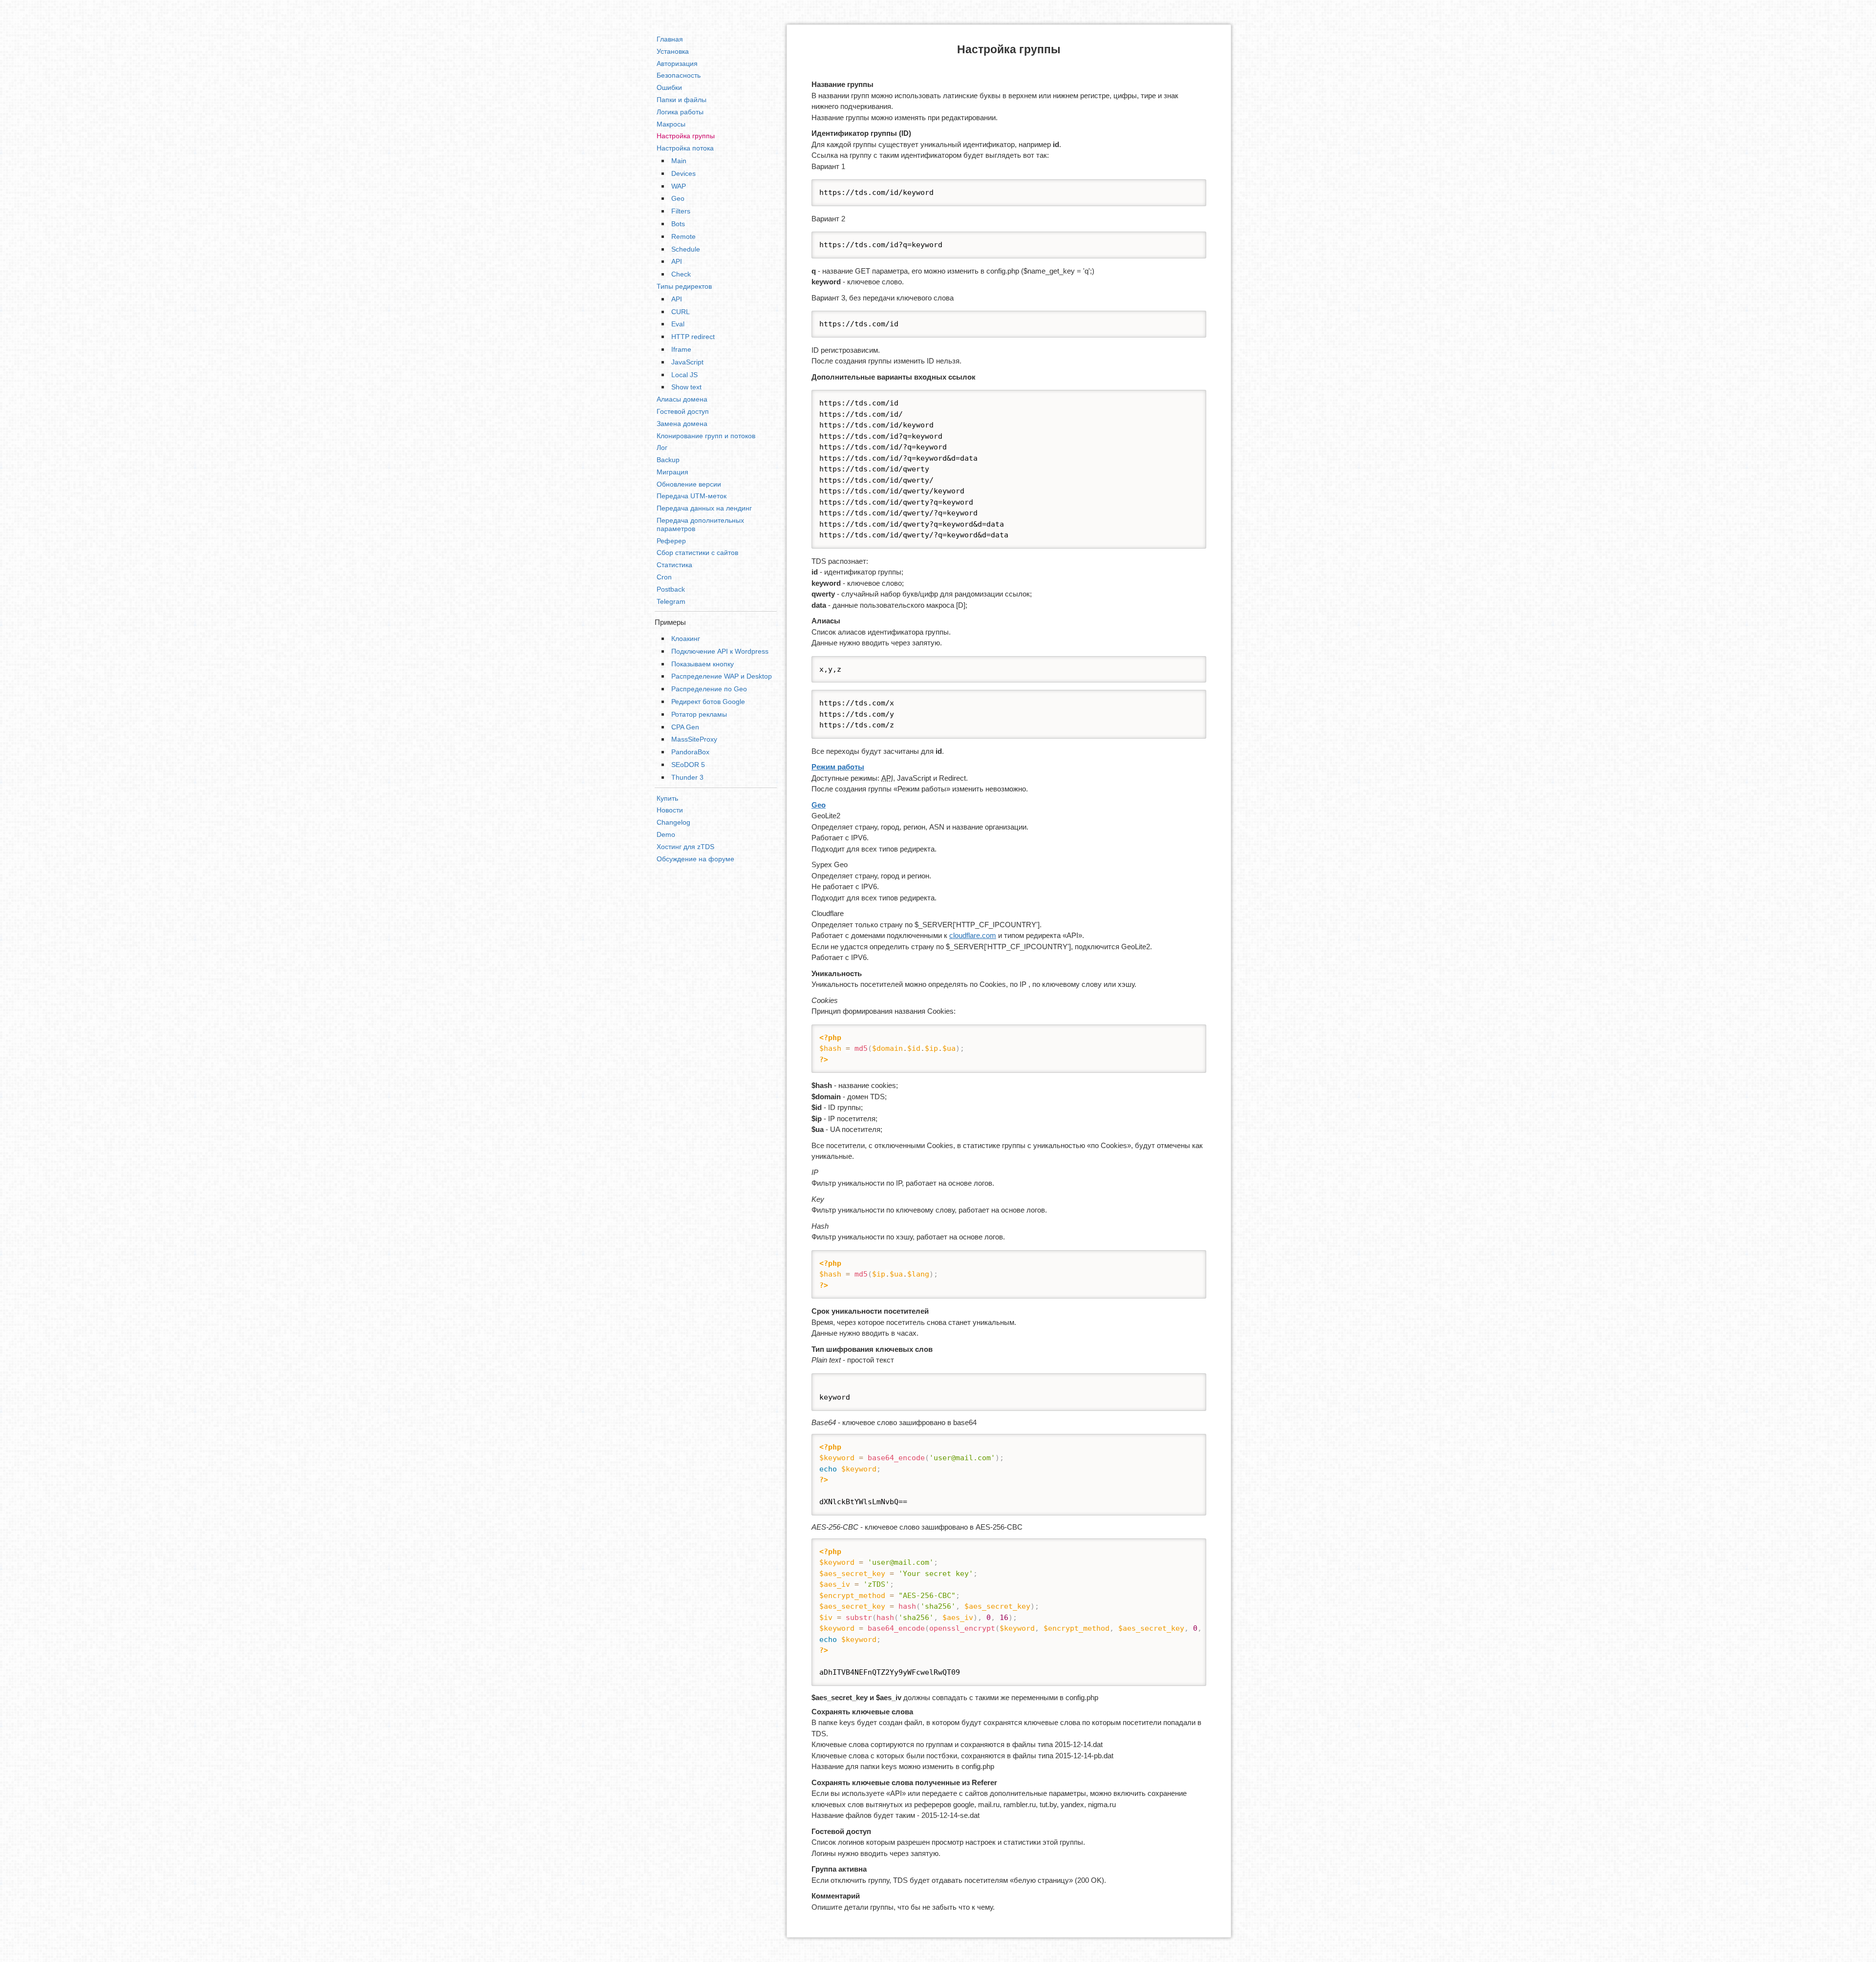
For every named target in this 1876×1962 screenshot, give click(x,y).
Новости (670, 810)
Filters (681, 211)
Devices (683, 173)
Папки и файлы (682, 100)
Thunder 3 (687, 777)
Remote (683, 236)
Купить (667, 798)
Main (679, 161)
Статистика (674, 565)
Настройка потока (685, 148)
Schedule (686, 249)
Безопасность (679, 75)
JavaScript (687, 362)
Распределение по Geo (709, 689)
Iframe (681, 349)
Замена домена (682, 424)
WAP (679, 186)
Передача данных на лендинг (704, 508)
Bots (678, 224)
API (677, 261)
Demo (666, 834)
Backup (668, 460)
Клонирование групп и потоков (706, 436)
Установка (673, 51)
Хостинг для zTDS (685, 847)
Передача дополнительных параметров (700, 524)
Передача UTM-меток (692, 496)
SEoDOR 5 (688, 765)
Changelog (673, 822)
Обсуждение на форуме (695, 859)
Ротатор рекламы (699, 714)
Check (681, 274)
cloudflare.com (973, 935)
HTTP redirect (693, 337)
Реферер (671, 541)
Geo (678, 198)
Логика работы (680, 112)
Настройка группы (686, 136)
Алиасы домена (682, 399)
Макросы (671, 124)
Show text (686, 387)
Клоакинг (686, 639)
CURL (681, 312)
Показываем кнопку (703, 664)
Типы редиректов (684, 286)
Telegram (671, 601)
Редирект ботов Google (708, 702)
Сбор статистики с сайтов (697, 553)
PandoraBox (690, 752)
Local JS (684, 375)
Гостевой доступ (683, 411)
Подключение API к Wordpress (720, 651)
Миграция (672, 472)
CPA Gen (685, 727)
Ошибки (669, 87)
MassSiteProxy (694, 739)
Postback (671, 589)
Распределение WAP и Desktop (722, 676)
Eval (678, 324)
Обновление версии (689, 484)
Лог (662, 448)
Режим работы (838, 767)
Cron (664, 577)
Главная (670, 39)
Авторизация (677, 64)
